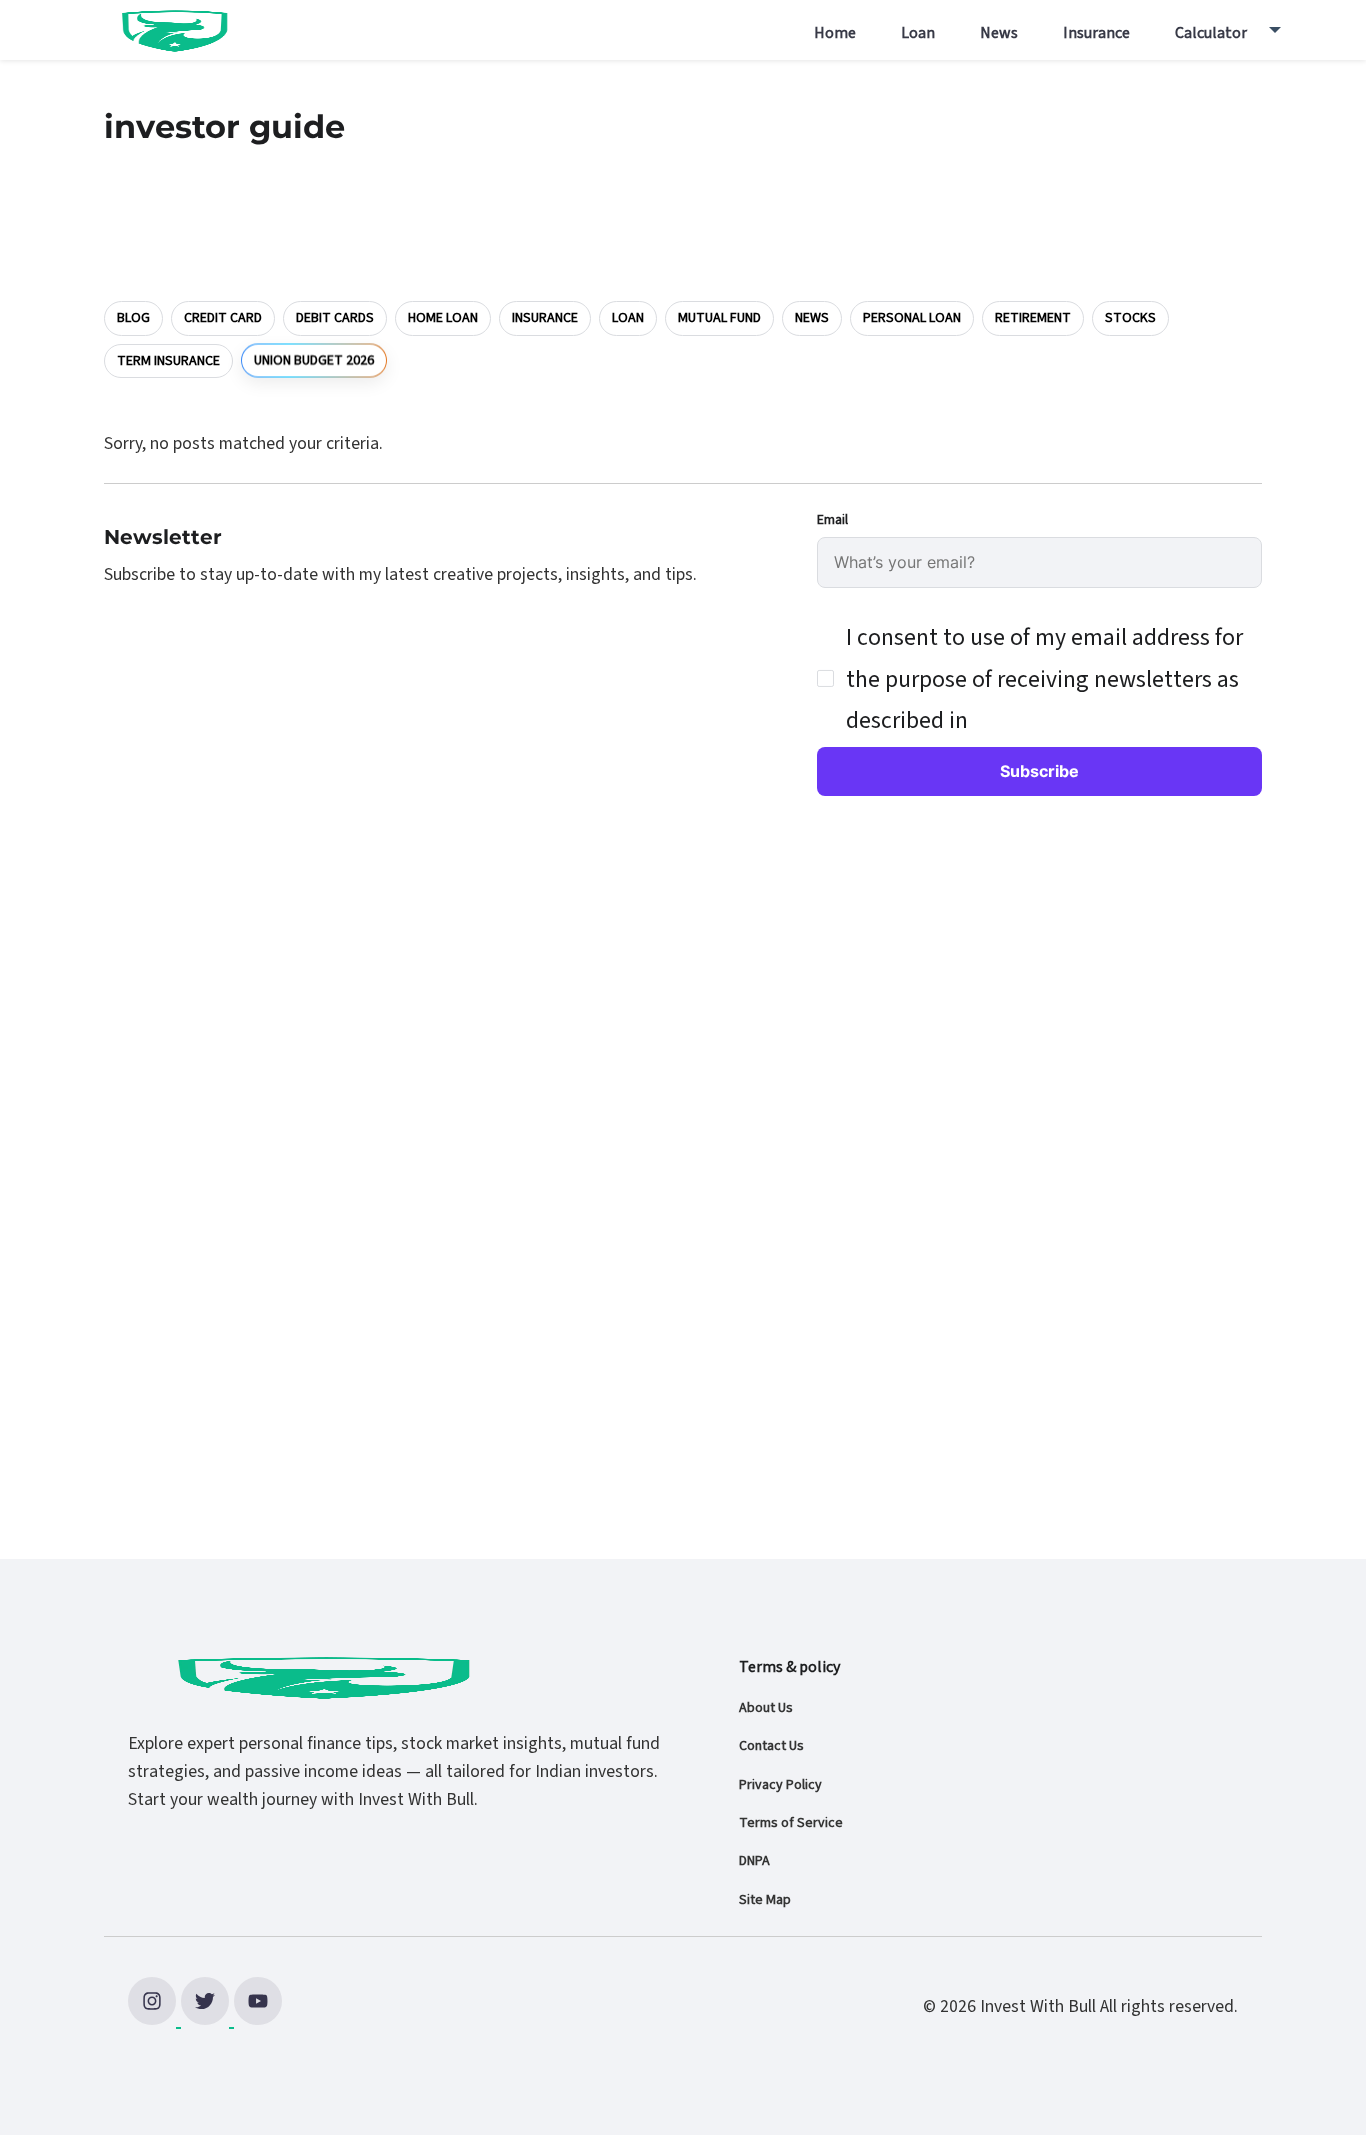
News (999, 33)
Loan (918, 33)
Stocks (1130, 318)
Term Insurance (168, 361)
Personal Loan (912, 318)
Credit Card (223, 318)
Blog (133, 318)
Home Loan (443, 318)
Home (835, 33)
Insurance (1096, 33)
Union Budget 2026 (314, 360)
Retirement (1033, 318)
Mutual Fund (719, 318)
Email (832, 520)
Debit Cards (335, 318)
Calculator (1211, 33)
